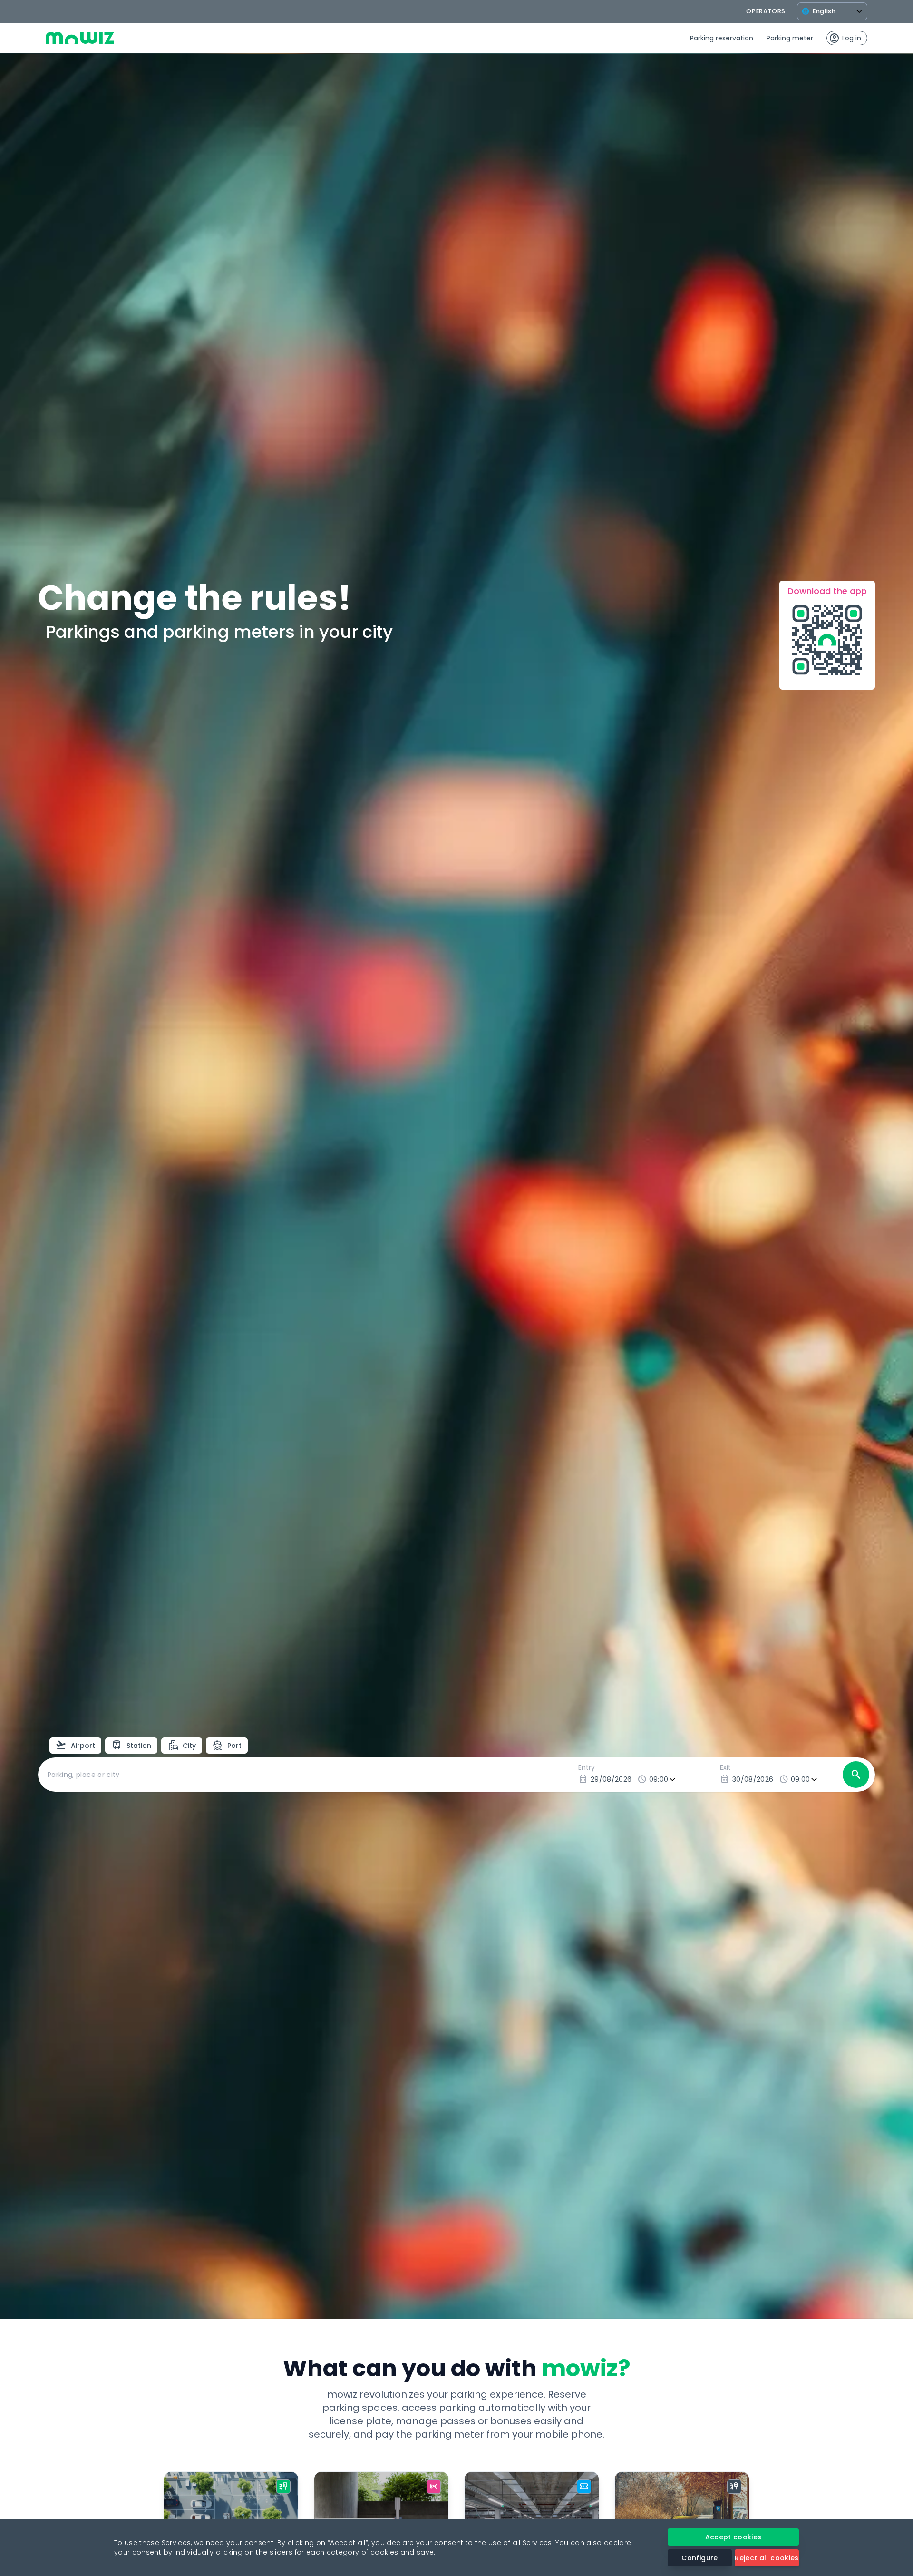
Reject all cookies (767, 2558)
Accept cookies (733, 2537)
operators (766, 11)
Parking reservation (722, 38)
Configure (699, 2558)
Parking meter (790, 38)
